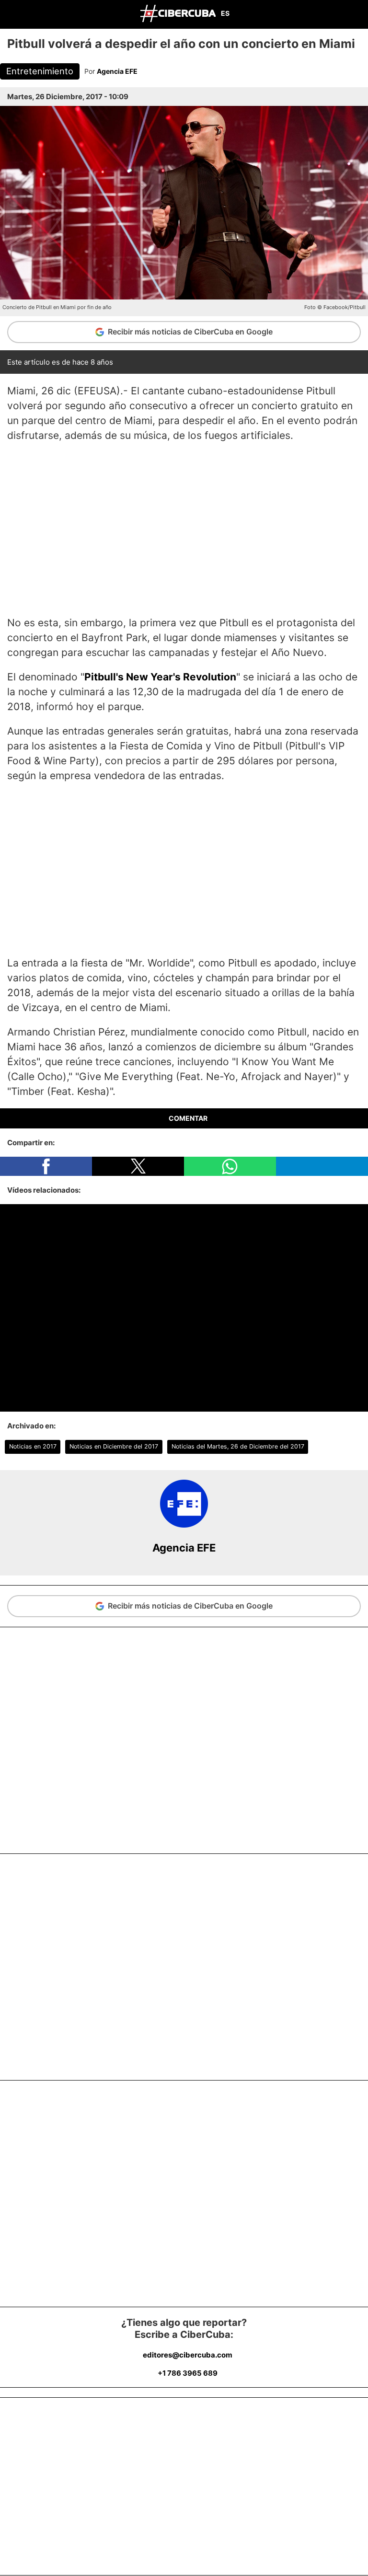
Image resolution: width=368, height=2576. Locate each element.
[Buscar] (358, 14)
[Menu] (10, 13)
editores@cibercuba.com (188, 2355)
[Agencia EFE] (184, 1525)
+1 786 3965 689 (188, 2373)
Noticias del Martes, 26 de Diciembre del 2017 (238, 1446)
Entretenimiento (40, 71)
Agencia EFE (117, 71)
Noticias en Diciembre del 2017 (114, 1446)
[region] (184, 529)
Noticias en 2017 (33, 1446)
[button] (46, 1166)
